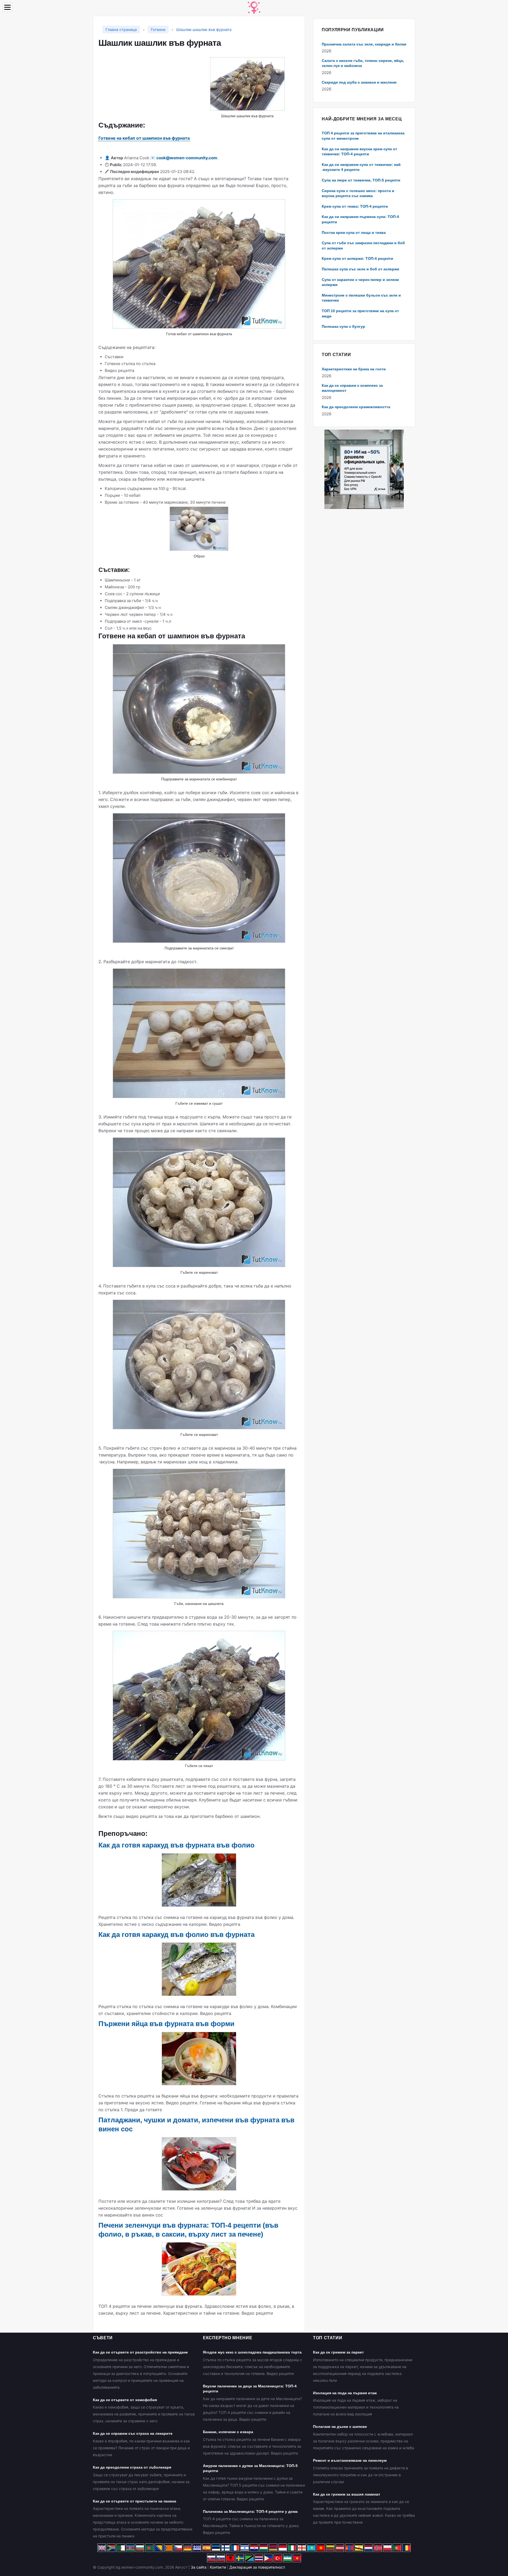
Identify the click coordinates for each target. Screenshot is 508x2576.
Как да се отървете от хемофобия (125, 2400)
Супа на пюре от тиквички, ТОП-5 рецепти (361, 180)
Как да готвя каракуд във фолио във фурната (176, 1935)
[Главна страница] (254, 7)
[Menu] (7, 7)
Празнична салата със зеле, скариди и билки (364, 44)
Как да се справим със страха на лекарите (133, 2433)
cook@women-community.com (187, 158)
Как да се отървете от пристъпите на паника (135, 2501)
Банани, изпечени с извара (228, 2432)
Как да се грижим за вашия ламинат (347, 2494)
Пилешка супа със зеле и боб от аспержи (360, 269)
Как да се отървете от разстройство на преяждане (140, 2352)
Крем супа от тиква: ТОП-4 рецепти (355, 206)
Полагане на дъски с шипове (340, 2427)
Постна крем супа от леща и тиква (354, 233)
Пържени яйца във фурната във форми (166, 2024)
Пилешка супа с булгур (343, 326)
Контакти (218, 2567)
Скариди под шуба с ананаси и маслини (359, 82)
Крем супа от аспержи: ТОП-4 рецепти (357, 258)
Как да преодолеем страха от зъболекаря (132, 2467)
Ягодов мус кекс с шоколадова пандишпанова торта (252, 2352)
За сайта (199, 2567)
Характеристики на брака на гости (354, 369)
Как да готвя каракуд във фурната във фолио (176, 1845)
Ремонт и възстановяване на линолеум (350, 2460)
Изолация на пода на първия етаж (345, 2393)
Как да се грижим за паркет (338, 2352)
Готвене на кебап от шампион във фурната (144, 138)
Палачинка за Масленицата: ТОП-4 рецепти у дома (250, 2511)
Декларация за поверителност (257, 2567)
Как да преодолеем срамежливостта (356, 407)
